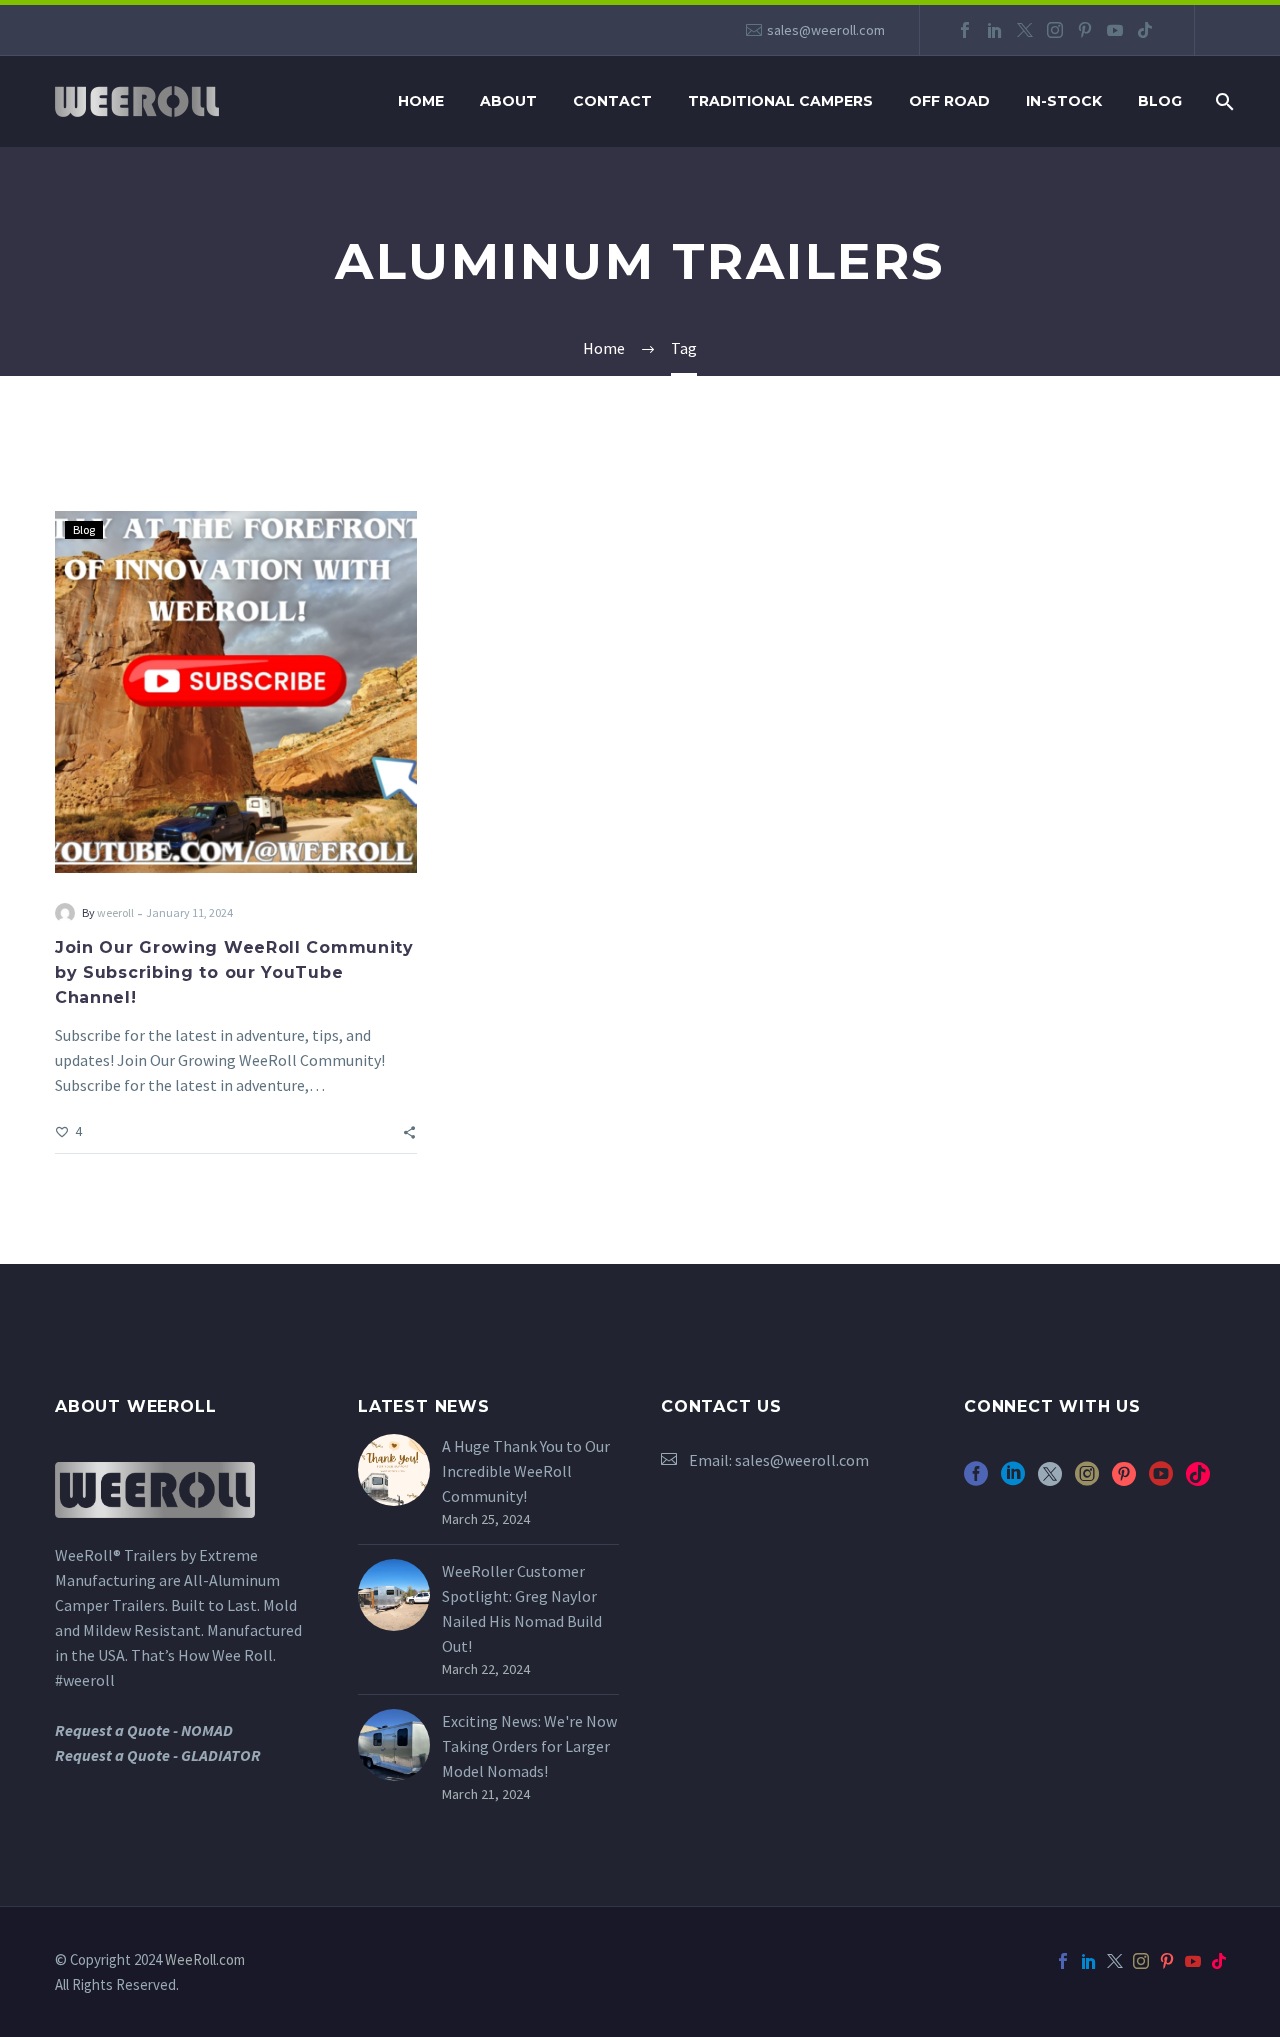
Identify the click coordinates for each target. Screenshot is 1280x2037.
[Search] (1222, 101)
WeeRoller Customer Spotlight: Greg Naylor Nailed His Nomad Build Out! (522, 1608)
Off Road (949, 101)
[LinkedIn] (995, 30)
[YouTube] (1115, 30)
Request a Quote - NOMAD (144, 1730)
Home (421, 101)
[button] (409, 1130)
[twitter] (1050, 1480)
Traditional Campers (780, 101)
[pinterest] (1124, 1480)
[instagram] (1087, 1480)
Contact (612, 101)
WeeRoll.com (205, 1959)
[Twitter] (1025, 30)
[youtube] (1161, 1480)
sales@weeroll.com (826, 30)
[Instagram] (1055, 30)
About (508, 101)
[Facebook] (965, 30)
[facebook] (976, 1480)
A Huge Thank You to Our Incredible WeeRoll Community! (526, 1471)
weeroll (115, 912)
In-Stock (1064, 101)
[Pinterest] (1085, 30)
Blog (1160, 101)
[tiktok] (1198, 1480)
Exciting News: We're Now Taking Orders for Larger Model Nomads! (529, 1746)
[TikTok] (1145, 30)
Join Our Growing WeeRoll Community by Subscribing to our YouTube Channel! (234, 972)
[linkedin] (1013, 1480)
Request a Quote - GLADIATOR (158, 1755)
